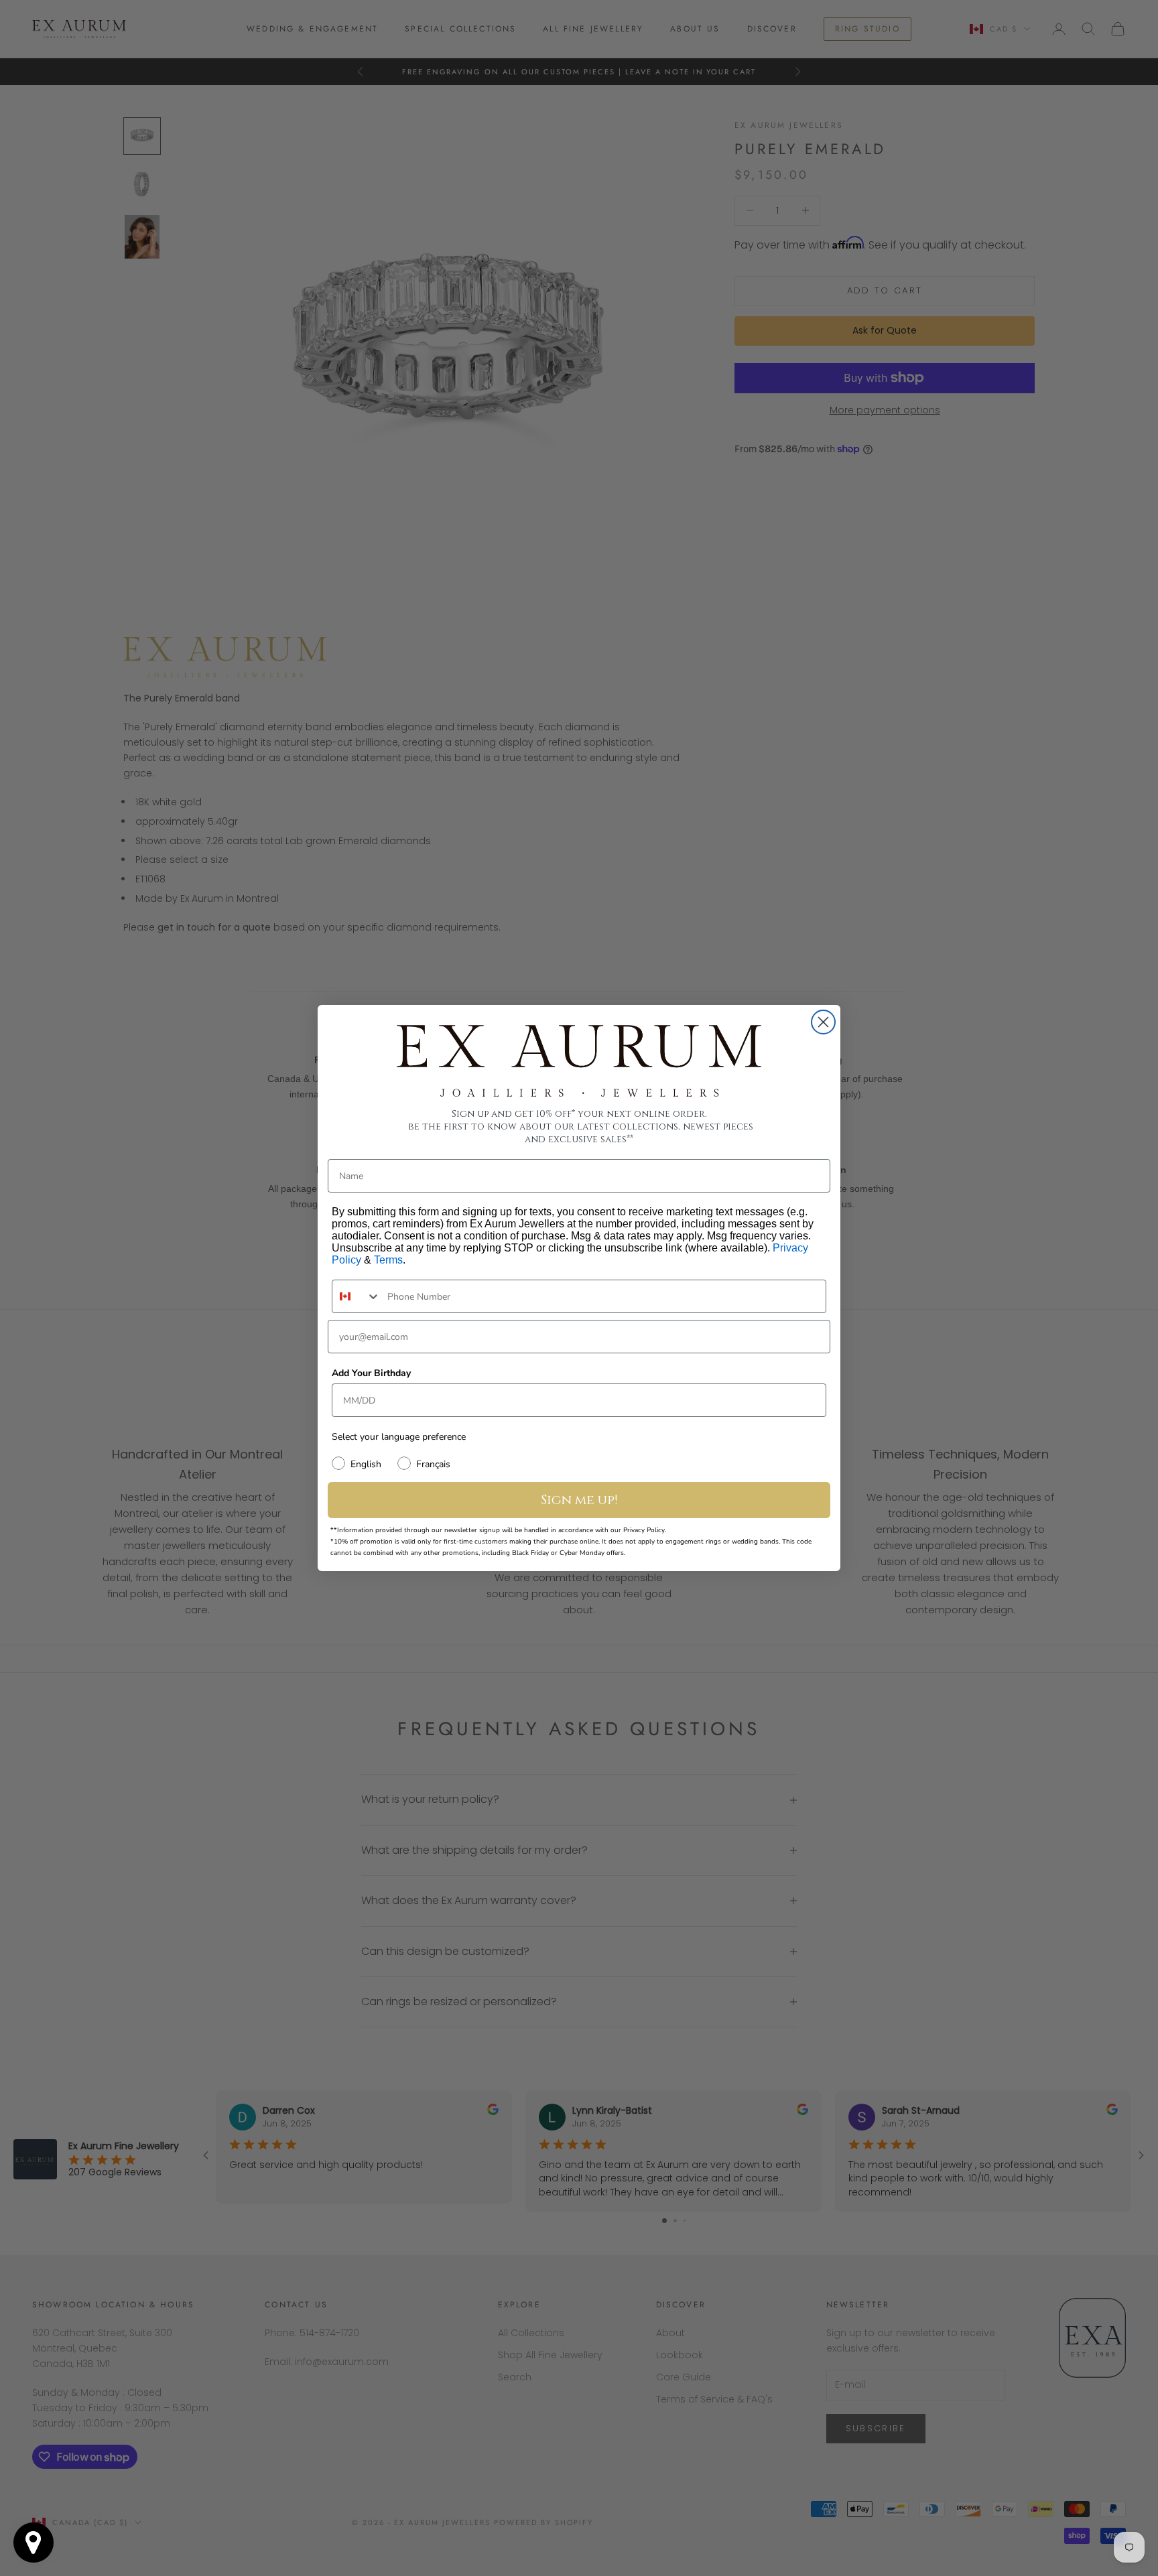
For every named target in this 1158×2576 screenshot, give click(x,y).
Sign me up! (579, 1500)
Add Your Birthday (371, 1373)
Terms (388, 1260)
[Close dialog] (823, 1022)
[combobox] (357, 1296)
